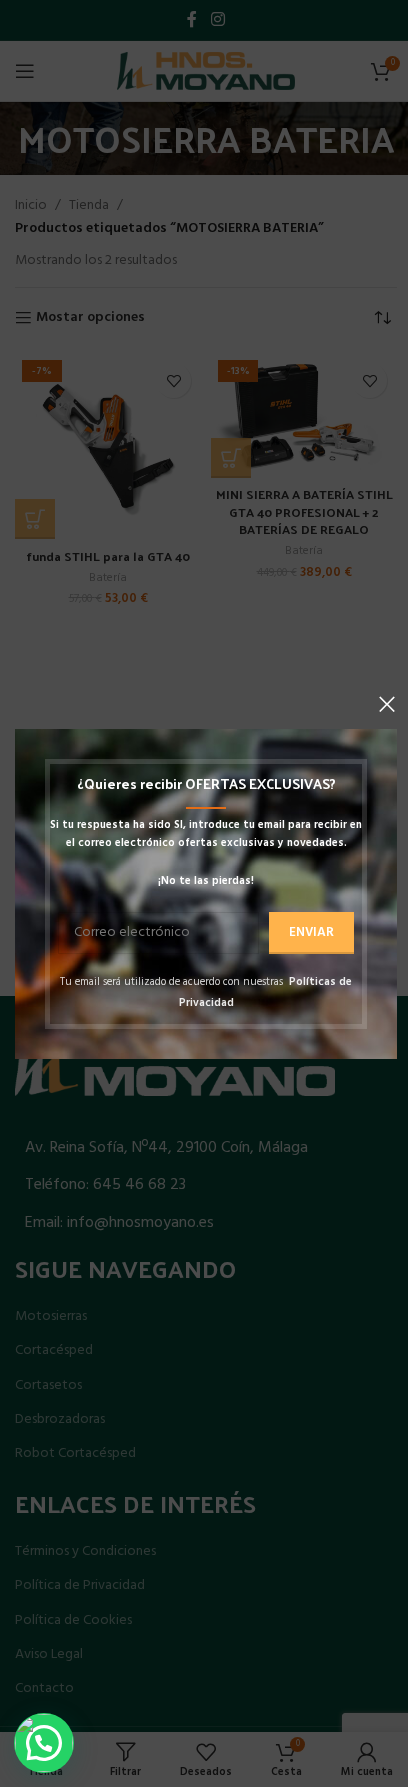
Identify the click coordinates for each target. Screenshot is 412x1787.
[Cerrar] (387, 704)
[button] (44, 1743)
